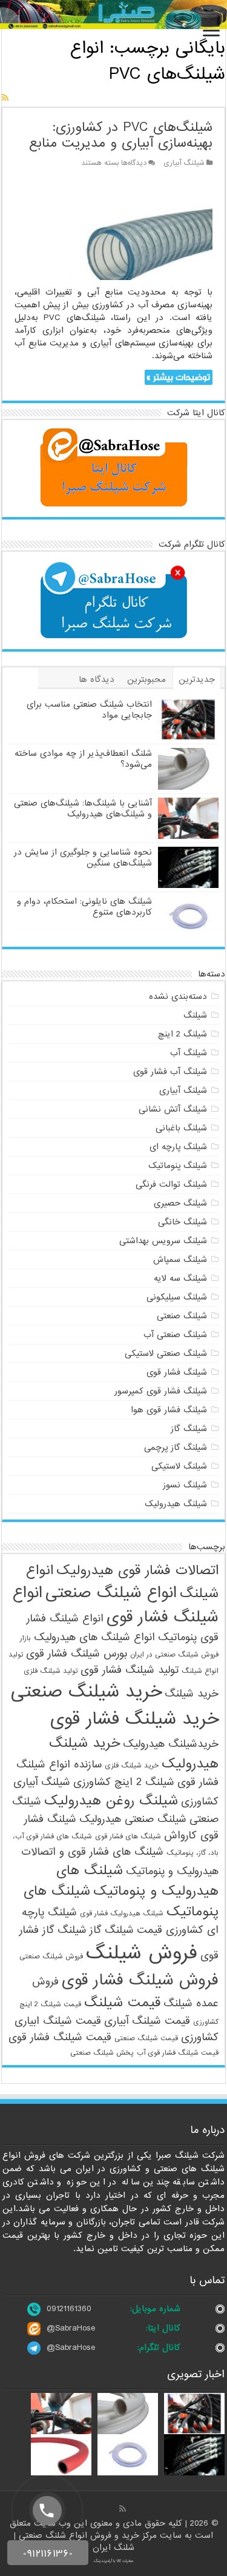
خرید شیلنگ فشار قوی (134, 1719)
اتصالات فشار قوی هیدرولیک (137, 1570)
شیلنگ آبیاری (184, 163)
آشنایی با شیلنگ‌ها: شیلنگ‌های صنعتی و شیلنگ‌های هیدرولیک (83, 809)
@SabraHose (71, 2328)
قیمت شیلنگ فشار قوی (60, 2037)
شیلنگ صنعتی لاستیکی (166, 1353)
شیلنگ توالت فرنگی (171, 1184)
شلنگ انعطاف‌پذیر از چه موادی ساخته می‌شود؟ (83, 759)
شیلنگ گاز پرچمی (176, 1447)
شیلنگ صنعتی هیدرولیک (133, 1819)
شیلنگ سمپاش (180, 1260)
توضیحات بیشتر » (178, 377)
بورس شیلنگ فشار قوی (77, 1654)
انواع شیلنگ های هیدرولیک (94, 1637)
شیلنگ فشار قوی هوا (169, 1410)
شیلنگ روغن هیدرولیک (111, 1801)
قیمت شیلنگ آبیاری (147, 2021)
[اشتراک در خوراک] (5, 98)
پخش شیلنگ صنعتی (102, 2053)
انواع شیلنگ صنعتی (111, 1593)
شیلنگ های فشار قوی (128, 1837)
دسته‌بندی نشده (178, 996)
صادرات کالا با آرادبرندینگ (114, 2561)
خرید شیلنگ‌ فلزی (132, 1766)
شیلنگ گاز (189, 1429)
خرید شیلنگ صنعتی (86, 1692)
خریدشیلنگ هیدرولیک (171, 1744)
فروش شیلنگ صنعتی (51, 1957)
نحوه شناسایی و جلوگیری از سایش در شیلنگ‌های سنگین (83, 858)
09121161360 (69, 2309)
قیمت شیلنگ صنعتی (146, 2038)
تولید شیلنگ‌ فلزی (51, 1671)
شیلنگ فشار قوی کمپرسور (161, 1391)
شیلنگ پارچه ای (178, 1147)
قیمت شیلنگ (122, 2003)
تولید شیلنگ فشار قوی (130, 1670)
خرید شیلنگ (192, 1694)
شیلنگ (195, 1015)
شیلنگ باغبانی (181, 1128)
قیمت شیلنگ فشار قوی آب (178, 2053)
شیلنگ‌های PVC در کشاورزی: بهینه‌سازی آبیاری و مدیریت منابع (121, 135)
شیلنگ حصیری (180, 1203)
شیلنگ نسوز (185, 1485)
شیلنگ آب (189, 1053)
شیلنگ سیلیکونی (177, 1297)
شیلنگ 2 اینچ (183, 1034)
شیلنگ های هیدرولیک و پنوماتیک (137, 1881)
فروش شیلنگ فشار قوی (140, 1980)
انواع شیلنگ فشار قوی (116, 1605)
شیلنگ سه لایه (180, 1278)
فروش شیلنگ (142, 1953)
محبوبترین (146, 679)
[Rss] (123, 2509)
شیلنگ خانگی (183, 1222)
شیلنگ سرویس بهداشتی (163, 1241)
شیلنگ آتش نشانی (173, 1109)
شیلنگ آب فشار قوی (170, 1072)
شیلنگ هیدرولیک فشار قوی (122, 1914)
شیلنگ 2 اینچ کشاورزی (124, 1782)
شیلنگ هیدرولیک (176, 1504)
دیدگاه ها (97, 679)
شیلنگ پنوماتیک (178, 1166)
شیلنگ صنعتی (182, 1316)
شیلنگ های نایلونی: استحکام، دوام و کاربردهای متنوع (84, 907)
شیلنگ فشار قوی (177, 1372)
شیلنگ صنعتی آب (175, 1335)
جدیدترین (197, 679)
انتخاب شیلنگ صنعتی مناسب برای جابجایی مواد (89, 710)
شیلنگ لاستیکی (179, 1466)
